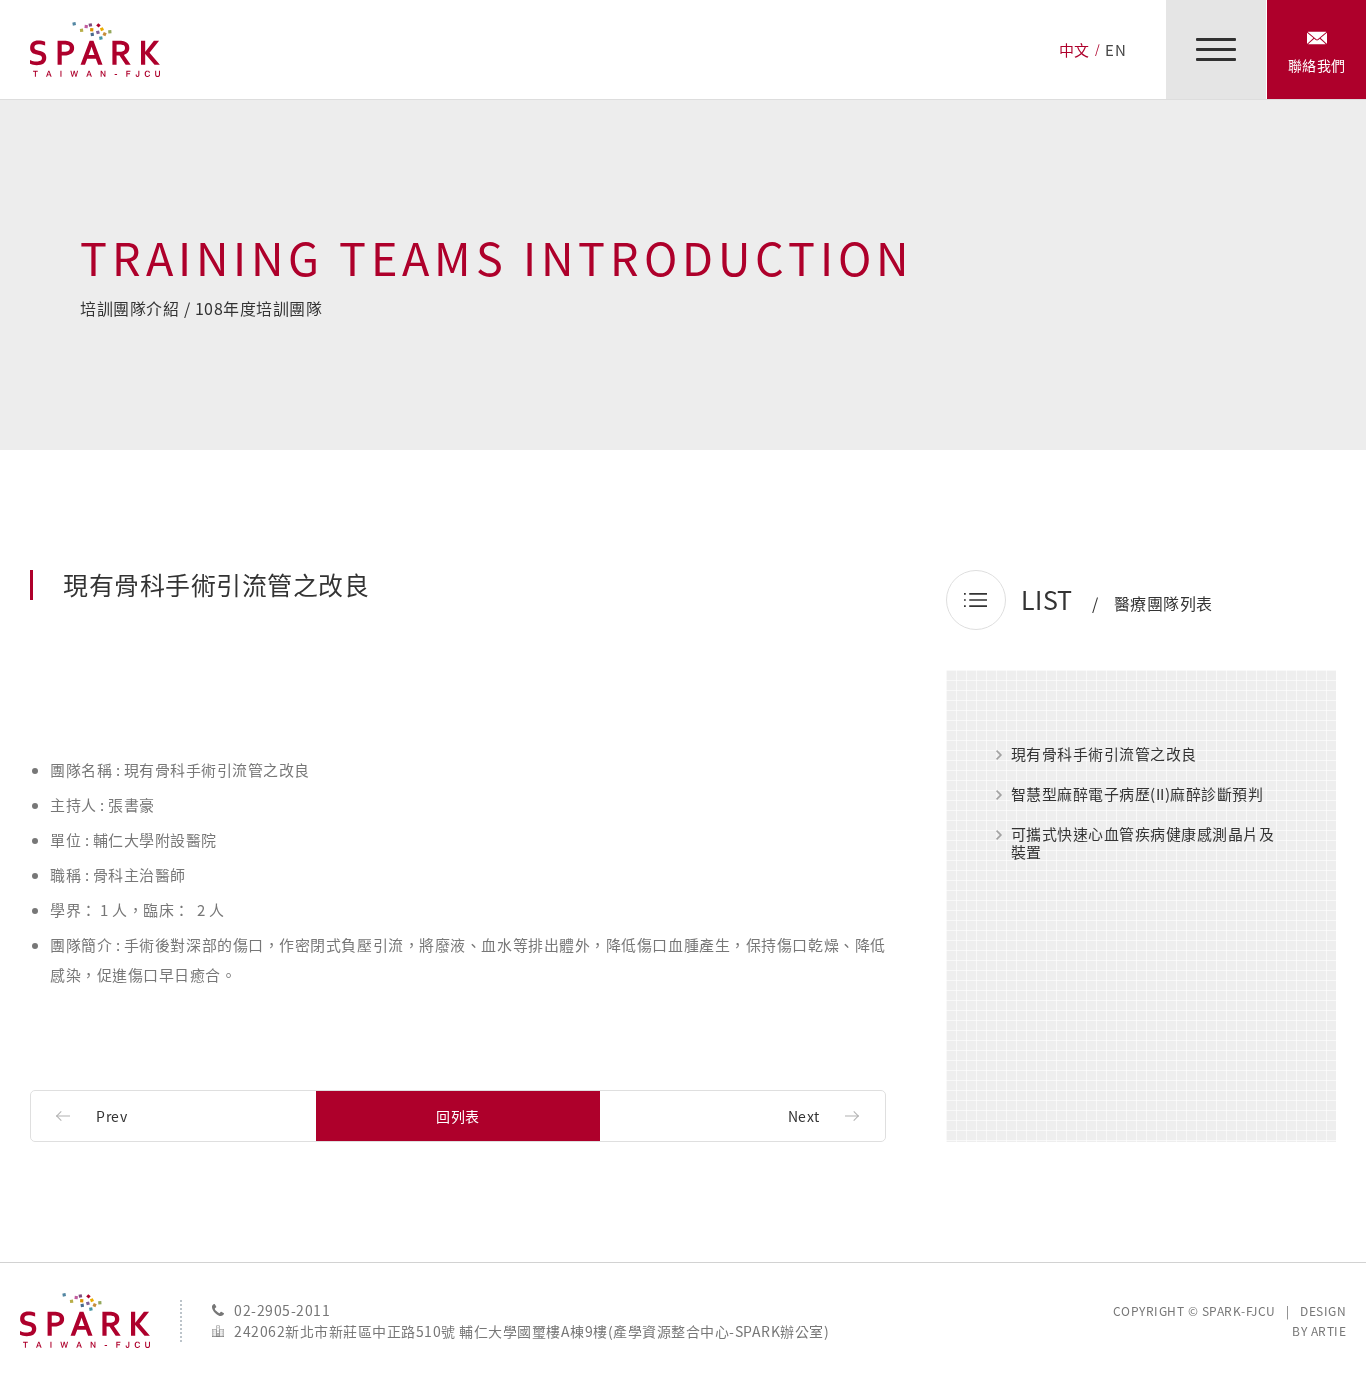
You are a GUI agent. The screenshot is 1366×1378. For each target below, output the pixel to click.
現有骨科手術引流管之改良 (1104, 755)
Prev (111, 1116)
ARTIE (1329, 1331)
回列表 (458, 1116)
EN (1115, 50)
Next (804, 1116)
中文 (1074, 50)
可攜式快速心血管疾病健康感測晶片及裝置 (1143, 843)
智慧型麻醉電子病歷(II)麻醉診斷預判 (1137, 795)
